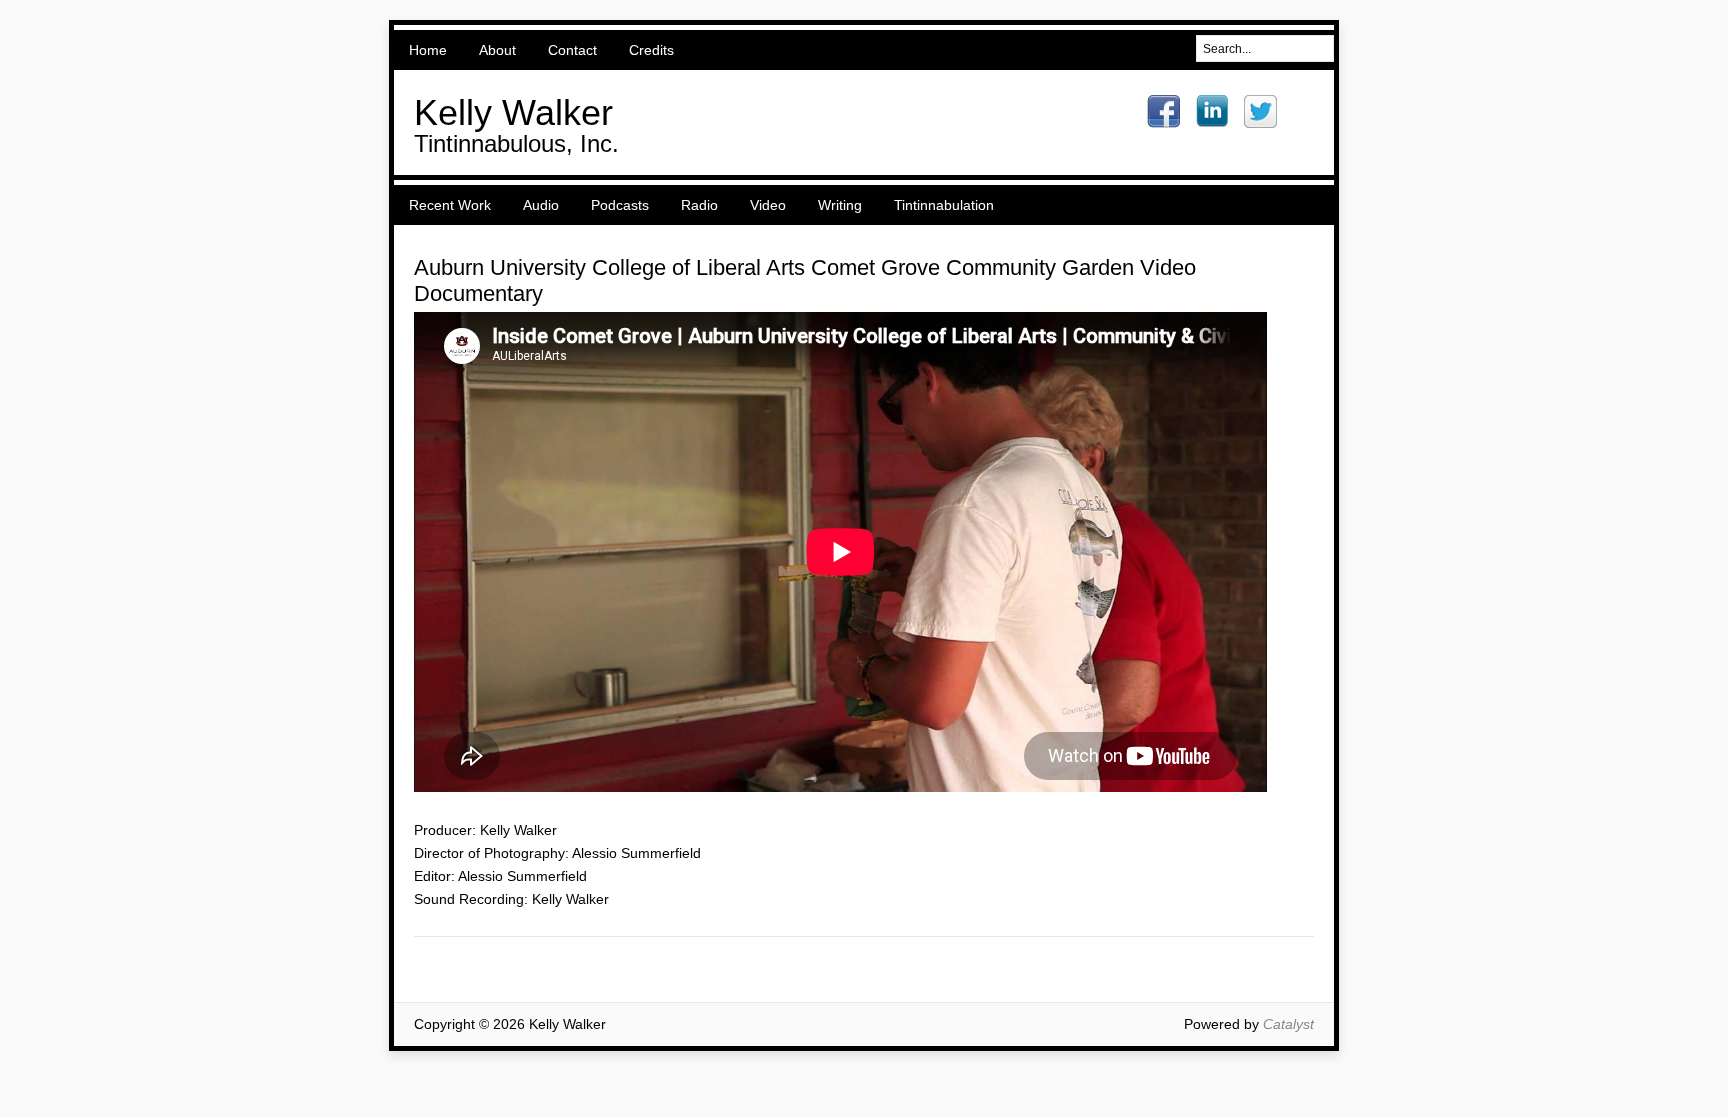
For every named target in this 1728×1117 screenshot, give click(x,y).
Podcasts (620, 205)
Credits (651, 50)
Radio (699, 205)
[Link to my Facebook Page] (1163, 111)
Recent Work (450, 205)
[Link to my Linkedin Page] (1212, 111)
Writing (840, 205)
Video (768, 205)
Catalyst (1288, 1024)
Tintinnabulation (944, 205)
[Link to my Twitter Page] (1260, 111)
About (497, 50)
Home (428, 50)
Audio (541, 205)
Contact (572, 50)
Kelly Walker (513, 112)
